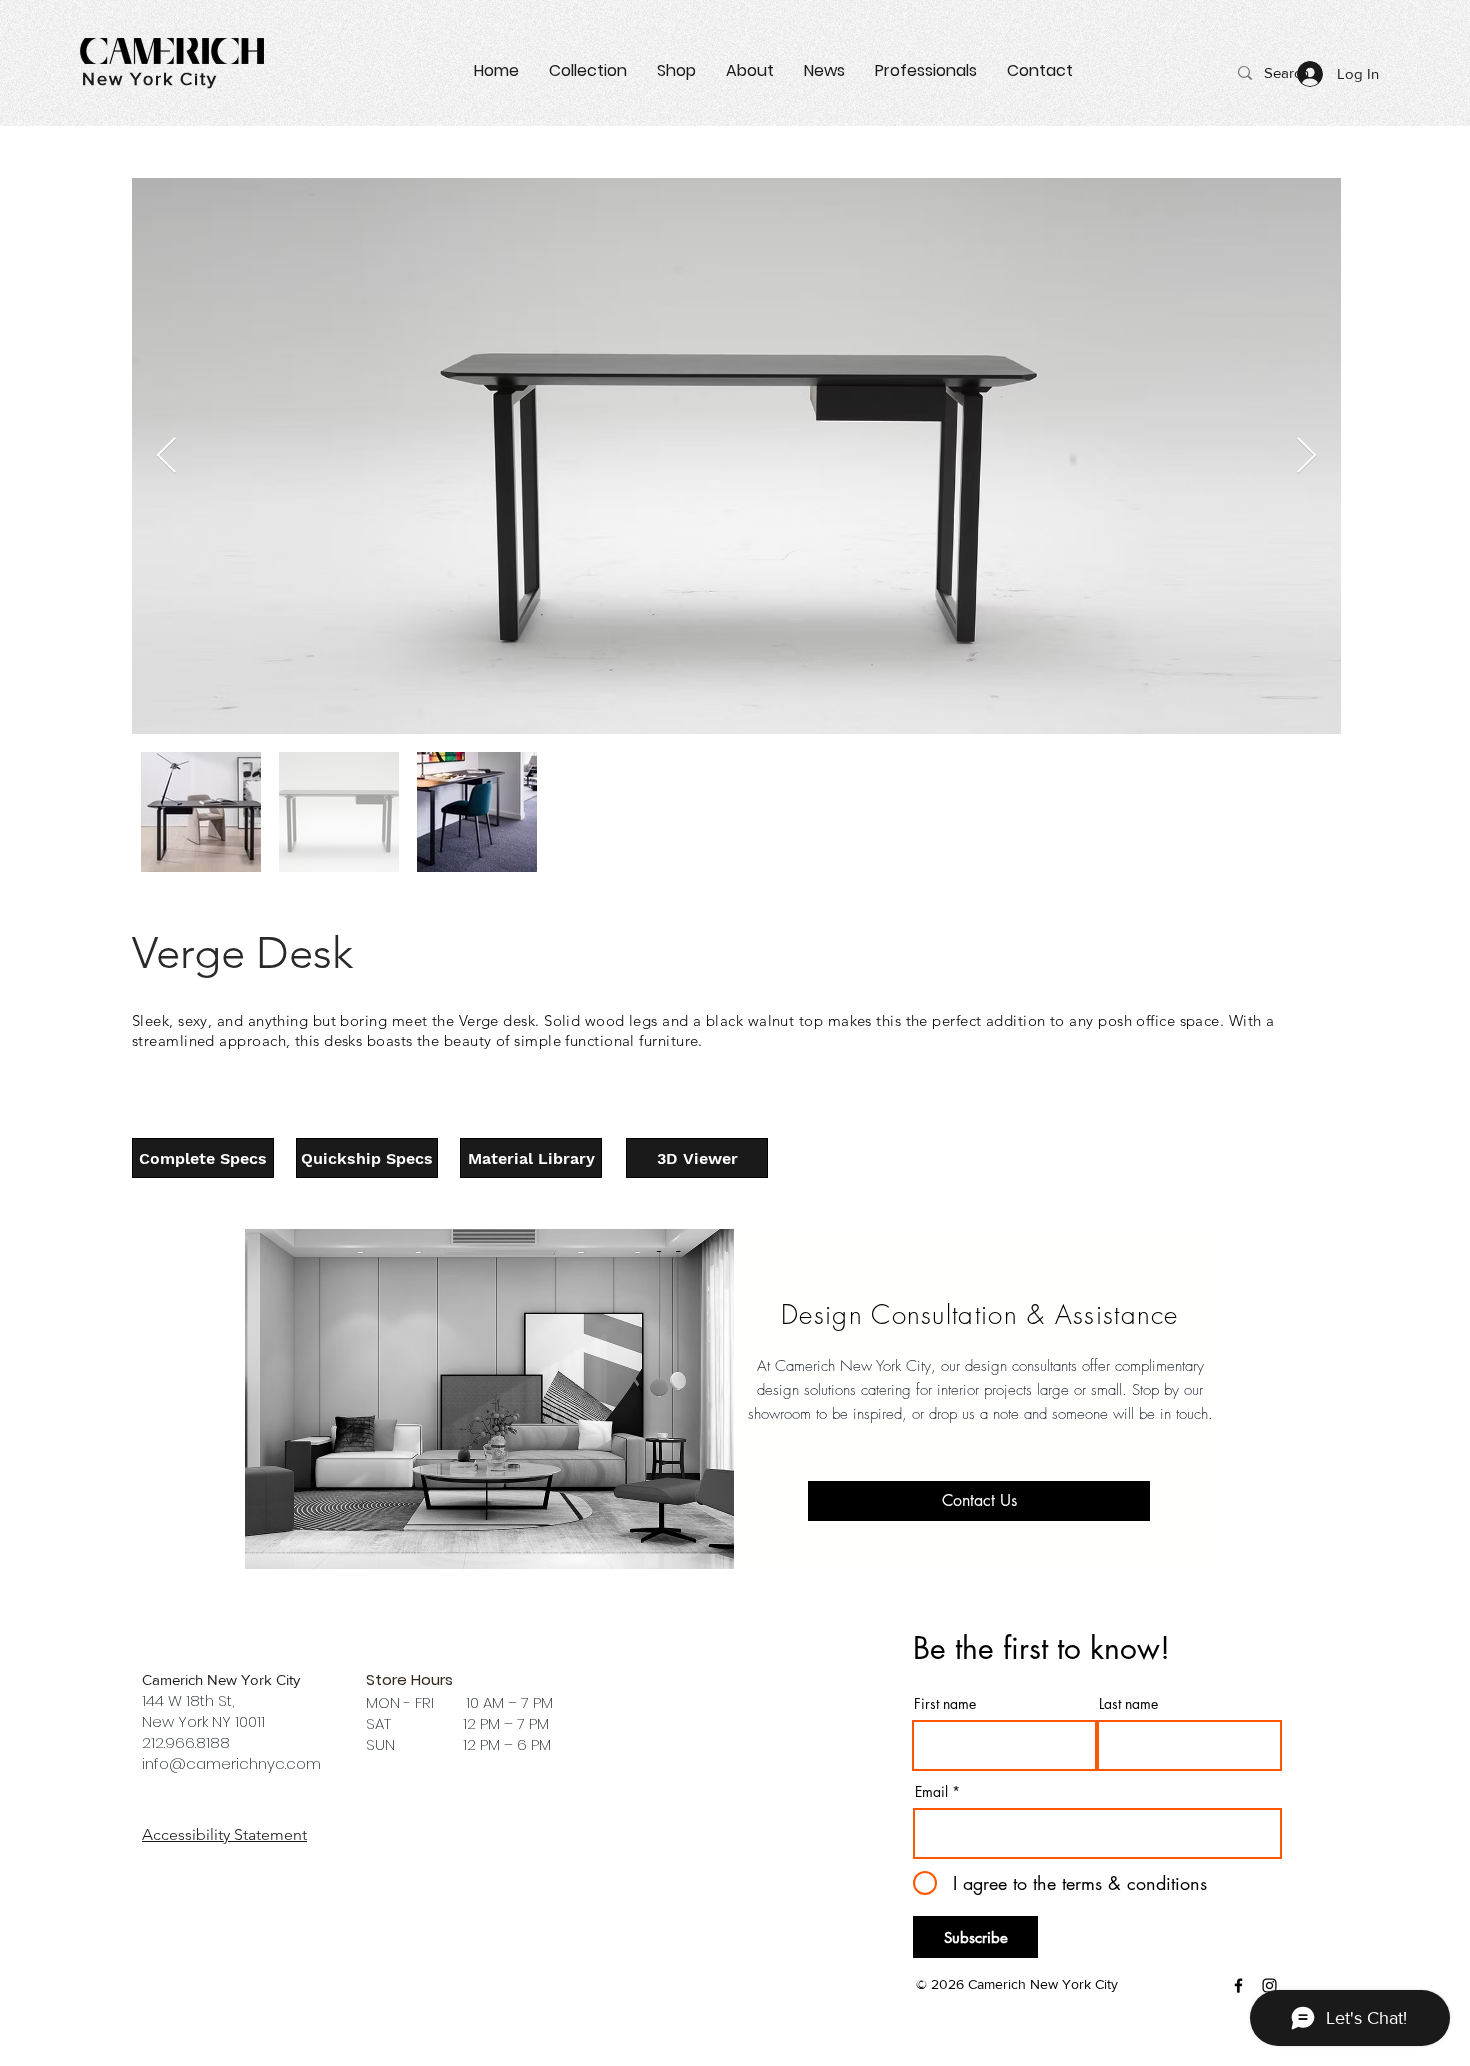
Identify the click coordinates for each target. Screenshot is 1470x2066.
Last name (1128, 1704)
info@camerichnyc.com (231, 1763)
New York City (149, 79)
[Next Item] (1306, 456)
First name (945, 1704)
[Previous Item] (166, 456)
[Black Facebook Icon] (1238, 1985)
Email (931, 1792)
